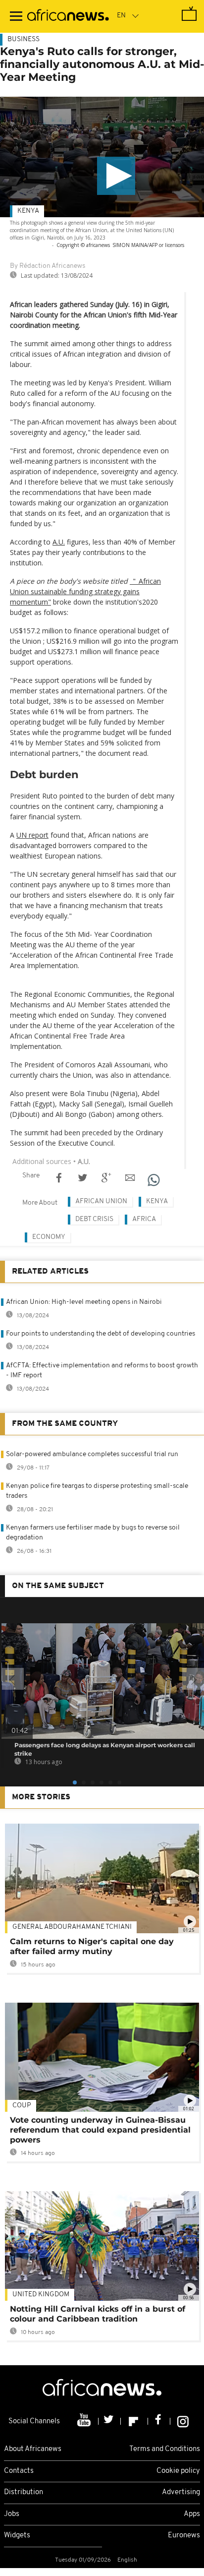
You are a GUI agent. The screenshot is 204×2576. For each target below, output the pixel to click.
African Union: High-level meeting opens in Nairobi (84, 1302)
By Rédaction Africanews (48, 266)
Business (24, 39)
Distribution (24, 2492)
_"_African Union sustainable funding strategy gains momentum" (85, 591)
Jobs (12, 2514)
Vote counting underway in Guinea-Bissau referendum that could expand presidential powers (100, 2130)
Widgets (17, 2536)
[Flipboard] (134, 2421)
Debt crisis (94, 1219)
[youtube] (85, 2421)
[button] (116, 176)
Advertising (181, 2492)
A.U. (59, 542)
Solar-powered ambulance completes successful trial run (92, 1454)
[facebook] (159, 2421)
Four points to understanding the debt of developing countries (101, 1334)
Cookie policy (178, 2471)
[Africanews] (68, 16)
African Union (101, 1201)
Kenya (28, 211)
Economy (49, 1237)
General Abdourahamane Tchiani (72, 1927)
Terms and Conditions (165, 2449)
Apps (192, 2514)
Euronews (184, 2536)
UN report (32, 835)
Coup (22, 2106)
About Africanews (33, 2449)
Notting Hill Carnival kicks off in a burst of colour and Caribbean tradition (98, 2314)
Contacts (19, 2471)
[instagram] (183, 2421)
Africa (144, 1219)
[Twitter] (110, 2421)
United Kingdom (41, 2295)
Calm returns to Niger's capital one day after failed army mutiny (92, 1946)
